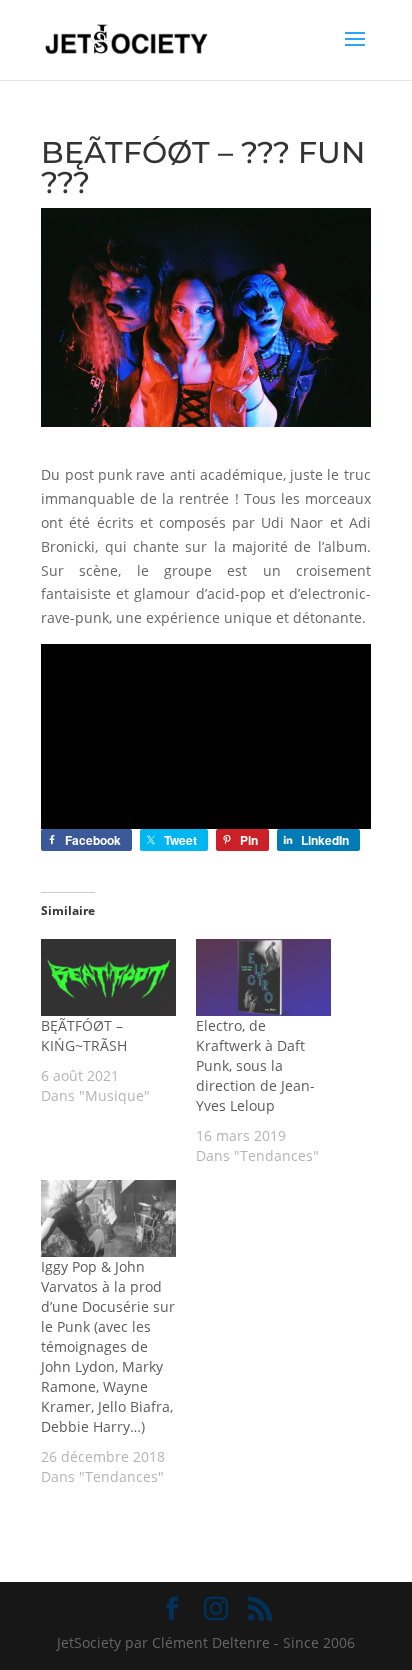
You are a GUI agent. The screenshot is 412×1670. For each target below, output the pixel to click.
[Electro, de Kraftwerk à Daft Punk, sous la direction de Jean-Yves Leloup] (263, 977)
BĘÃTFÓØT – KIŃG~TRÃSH (84, 1035)
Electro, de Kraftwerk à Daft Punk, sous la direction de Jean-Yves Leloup (255, 1065)
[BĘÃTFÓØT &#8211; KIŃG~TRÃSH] (108, 977)
